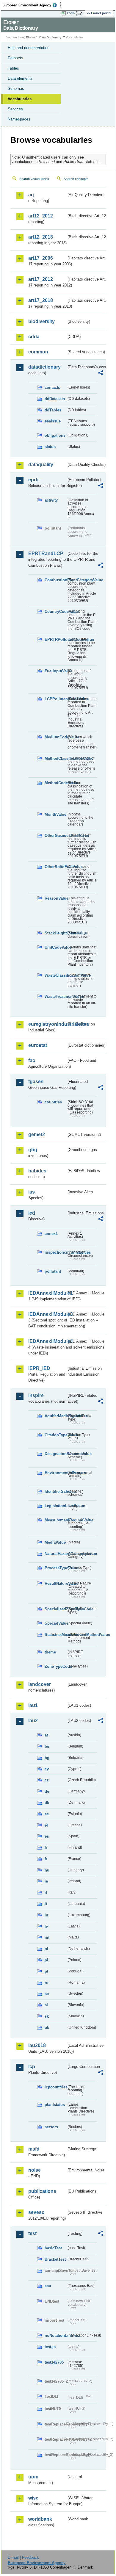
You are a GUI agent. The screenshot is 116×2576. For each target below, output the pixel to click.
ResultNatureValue (55, 1583)
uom (33, 2477)
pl (46, 1960)
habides (37, 1171)
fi (46, 1848)
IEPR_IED (39, 1368)
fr (46, 1859)
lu (46, 1915)
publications (42, 2191)
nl (46, 1949)
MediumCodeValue (55, 737)
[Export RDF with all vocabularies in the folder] (101, 374)
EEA (32, 5)
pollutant (53, 1271)
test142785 (54, 2362)
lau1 (33, 1705)
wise (33, 2498)
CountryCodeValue (55, 611)
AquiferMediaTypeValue (55, 1416)
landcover (40, 1684)
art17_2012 (41, 279)
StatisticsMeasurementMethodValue (55, 1635)
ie (46, 1881)
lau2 (33, 1721)
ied (32, 1213)
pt (46, 1971)
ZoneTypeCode (55, 1666)
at (46, 1735)
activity (51, 500)
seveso (36, 2212)
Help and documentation (29, 48)
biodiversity (41, 321)
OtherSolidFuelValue (55, 867)
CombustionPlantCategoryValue (55, 580)
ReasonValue (55, 898)
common (38, 352)
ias (32, 1192)
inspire (36, 1395)
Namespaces (19, 119)
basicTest (53, 2248)
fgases (36, 1082)
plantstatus (55, 2105)
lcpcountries (55, 2087)
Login (71, 13)
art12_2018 (41, 237)
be (47, 1746)
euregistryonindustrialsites (47, 1024)
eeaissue (53, 421)
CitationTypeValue (55, 1435)
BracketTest (55, 2259)
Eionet (30, 37)
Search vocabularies (34, 179)
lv (46, 1926)
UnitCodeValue (55, 947)
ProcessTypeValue (55, 1568)
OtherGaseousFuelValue (55, 836)
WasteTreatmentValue (55, 996)
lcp (32, 2067)
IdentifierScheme (55, 1491)
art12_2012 (41, 216)
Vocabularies (20, 99)
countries (53, 1102)
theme (50, 1652)
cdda (34, 337)
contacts (52, 387)
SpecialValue (55, 1623)
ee (47, 1814)
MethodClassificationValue (55, 758)
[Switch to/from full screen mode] (81, 13)
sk (47, 2016)
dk (47, 1803)
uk (47, 2028)
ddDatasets (55, 399)
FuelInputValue (55, 671)
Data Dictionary (50, 37)
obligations (55, 435)
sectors (51, 2127)
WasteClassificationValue (55, 975)
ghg (33, 1150)
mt (47, 1937)
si (46, 2005)
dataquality (41, 465)
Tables (13, 68)
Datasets (15, 58)
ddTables (53, 410)
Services (15, 109)
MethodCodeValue (55, 783)
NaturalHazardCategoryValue (55, 1554)
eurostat (38, 1045)
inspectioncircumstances (55, 1252)
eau (48, 2286)
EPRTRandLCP (46, 553)
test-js (50, 2347)
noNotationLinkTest (55, 2335)
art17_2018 (41, 300)
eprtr (34, 480)
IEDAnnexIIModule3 (47, 1314)
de (47, 1791)
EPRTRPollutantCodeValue (55, 639)
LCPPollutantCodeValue (55, 699)
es (47, 1836)
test (32, 2233)
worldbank (40, 2519)
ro (47, 1983)
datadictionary (44, 367)
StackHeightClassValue (55, 933)
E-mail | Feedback (23, 2557)
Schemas (16, 89)
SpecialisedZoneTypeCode (55, 1609)
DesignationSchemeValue (55, 1454)
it (46, 1893)
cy (47, 1769)
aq (31, 195)
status (50, 447)
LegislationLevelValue (55, 1506)
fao (32, 1060)
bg (47, 1758)
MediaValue (55, 1542)
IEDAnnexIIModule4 (47, 1341)
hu (47, 1870)
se (47, 1994)
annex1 (51, 1234)
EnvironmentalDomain (55, 1473)
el (46, 1825)
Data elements (20, 78)
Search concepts (76, 179)
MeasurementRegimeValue (55, 1520)
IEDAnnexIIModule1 (47, 1293)
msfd (34, 2149)
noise (35, 2170)
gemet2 (37, 1134)
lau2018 (37, 2045)
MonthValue (55, 814)
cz (47, 1780)
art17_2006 (41, 258)
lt (46, 1904)
